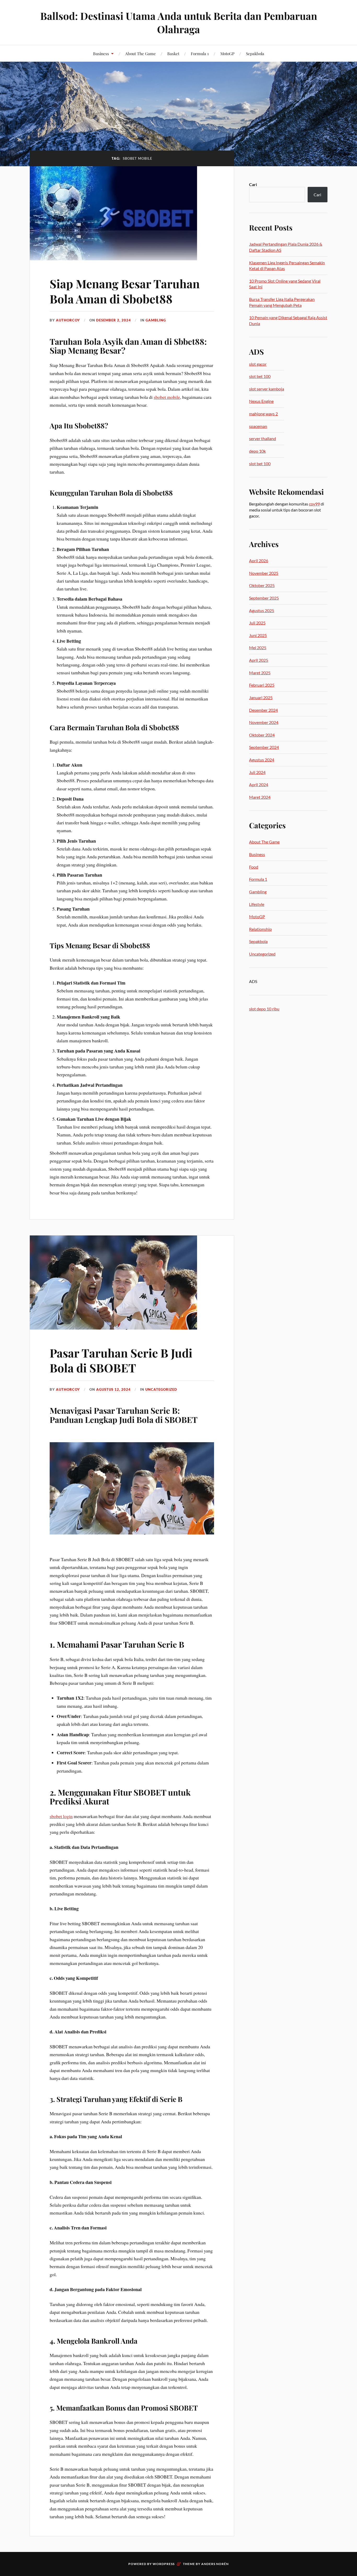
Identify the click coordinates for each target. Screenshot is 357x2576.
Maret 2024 (260, 797)
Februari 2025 (262, 685)
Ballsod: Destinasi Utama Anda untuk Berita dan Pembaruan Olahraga (179, 22)
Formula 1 (200, 53)
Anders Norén (215, 2564)
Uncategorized (161, 1389)
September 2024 (264, 747)
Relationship (260, 929)
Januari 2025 (261, 697)
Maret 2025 (260, 673)
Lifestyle (257, 904)
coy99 (314, 504)
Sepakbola (255, 53)
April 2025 (259, 660)
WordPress (164, 2564)
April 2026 (259, 560)
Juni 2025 (258, 635)
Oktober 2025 (262, 585)
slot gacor (258, 364)
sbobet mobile (167, 397)
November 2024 (264, 722)
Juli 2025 (257, 623)
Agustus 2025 (262, 610)
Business (101, 53)
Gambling (156, 320)
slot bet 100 (260, 376)
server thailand (263, 438)
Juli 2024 (257, 772)
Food (254, 867)
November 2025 (264, 573)
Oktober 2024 (262, 735)
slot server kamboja (267, 389)
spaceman (258, 426)
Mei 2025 (258, 648)
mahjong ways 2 (263, 414)
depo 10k (257, 451)
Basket (173, 53)
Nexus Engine (261, 401)
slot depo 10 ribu (264, 1009)
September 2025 (264, 598)
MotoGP (227, 53)
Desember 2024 (263, 710)
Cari (253, 184)
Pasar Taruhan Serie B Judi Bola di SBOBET (121, 1360)
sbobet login (61, 1816)
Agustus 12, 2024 (113, 1389)
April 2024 (259, 784)
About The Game (140, 53)
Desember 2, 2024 (114, 320)
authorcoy (68, 320)
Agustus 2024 (262, 760)
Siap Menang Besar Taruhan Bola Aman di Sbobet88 (125, 291)
